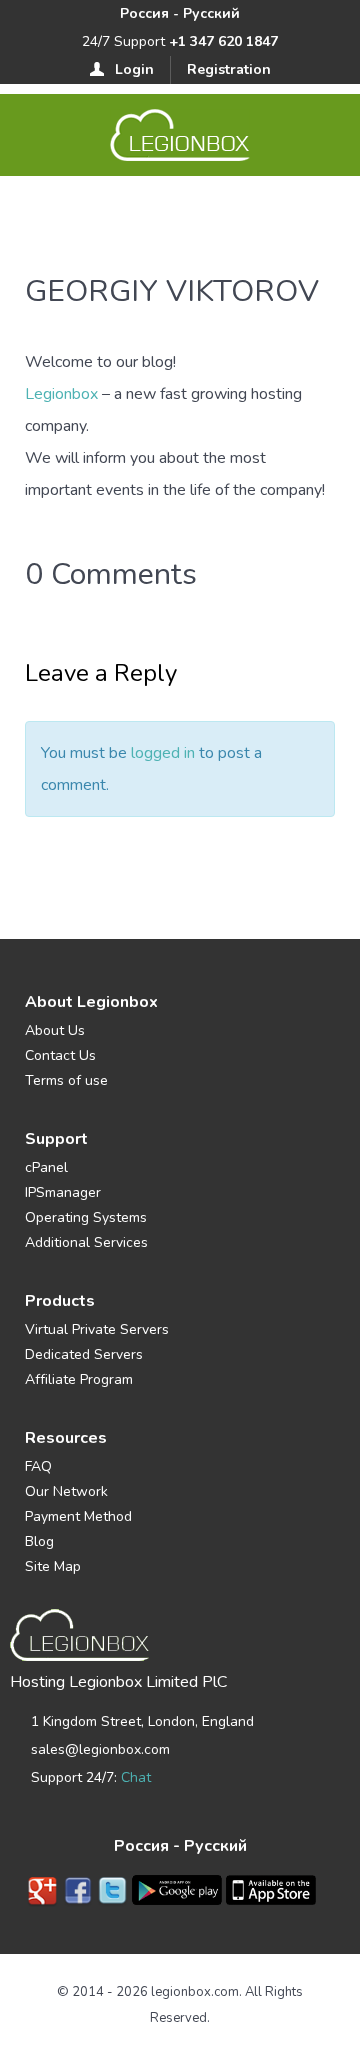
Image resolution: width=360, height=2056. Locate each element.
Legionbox (61, 394)
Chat (136, 1777)
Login (134, 69)
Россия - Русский (180, 13)
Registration (229, 69)
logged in (163, 753)
